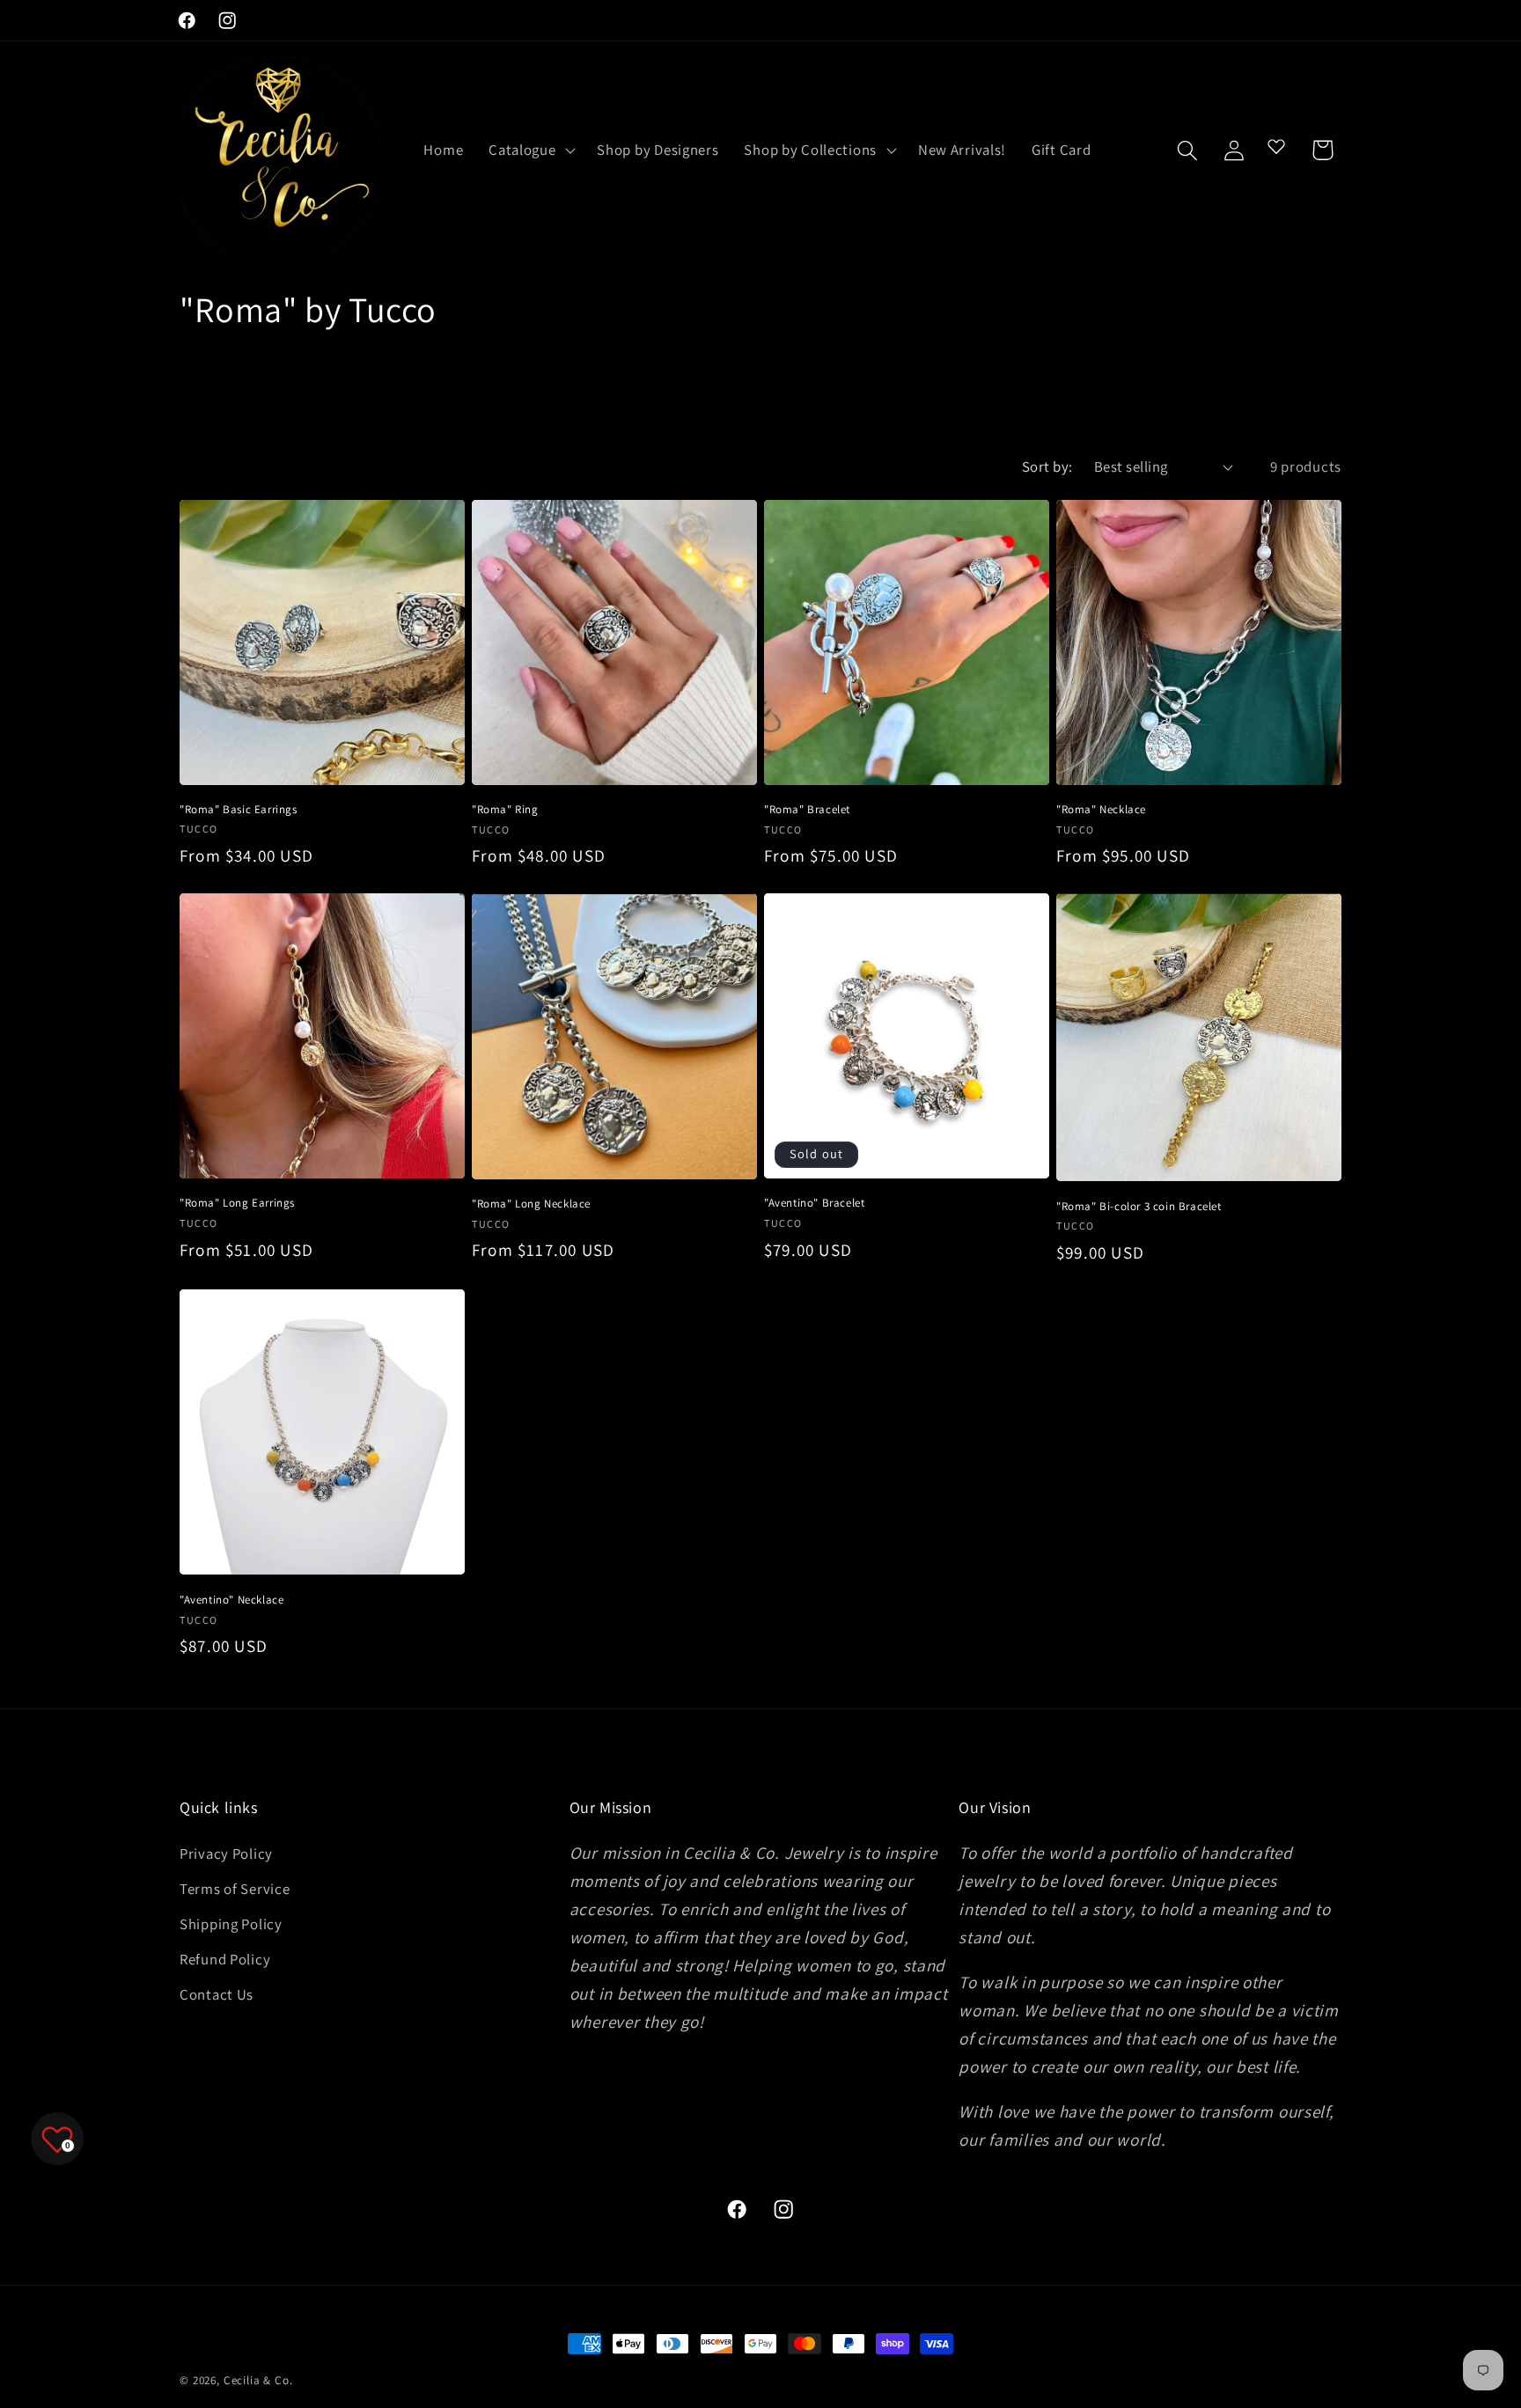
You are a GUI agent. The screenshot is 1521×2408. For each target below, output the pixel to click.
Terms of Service (235, 1889)
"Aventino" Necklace (231, 1600)
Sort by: (1047, 466)
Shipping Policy (231, 1924)
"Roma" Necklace (1101, 810)
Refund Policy (225, 1959)
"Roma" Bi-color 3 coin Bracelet (1139, 1207)
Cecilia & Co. (258, 2380)
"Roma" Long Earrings (237, 1203)
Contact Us (217, 1994)
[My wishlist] (1276, 146)
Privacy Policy (226, 1854)
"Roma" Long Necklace (531, 1204)
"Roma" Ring (505, 810)
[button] (530, 150)
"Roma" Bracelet (807, 810)
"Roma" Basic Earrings (239, 810)
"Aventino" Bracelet (814, 1203)
